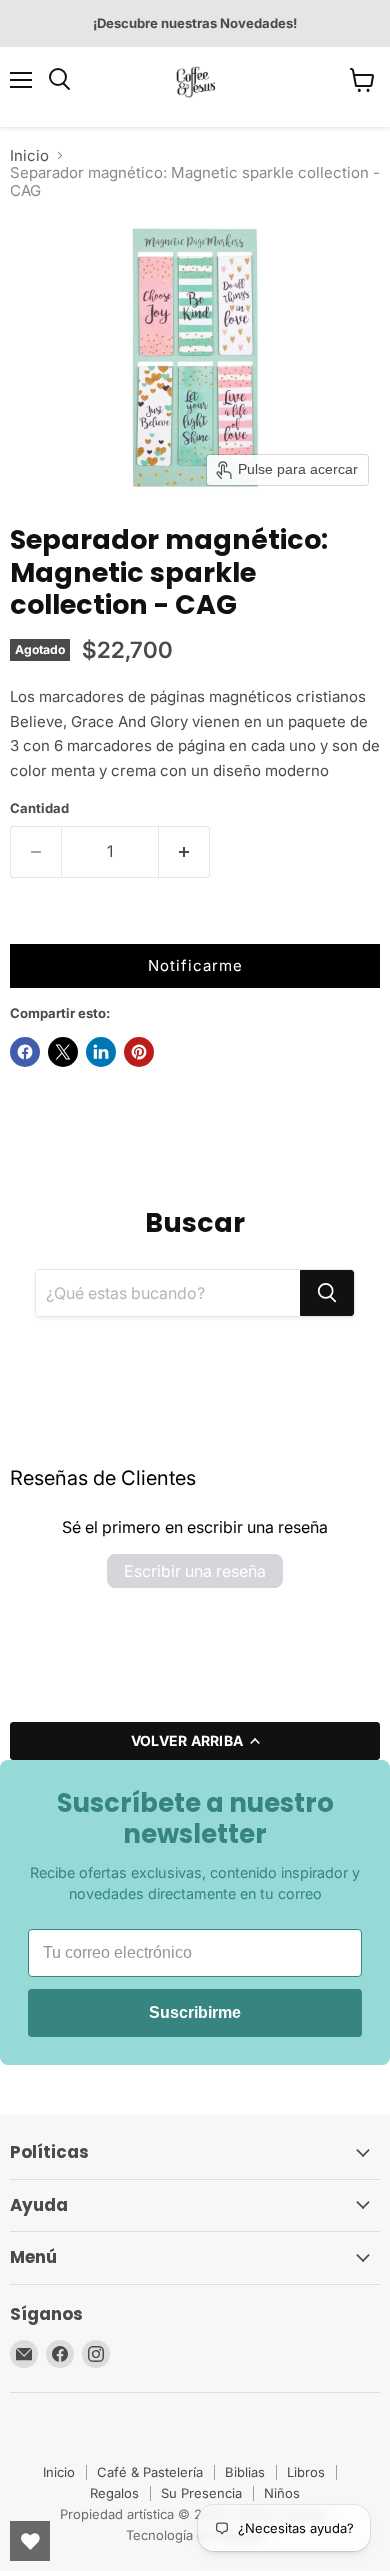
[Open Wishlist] (30, 2541)
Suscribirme (195, 2012)
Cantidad (39, 808)
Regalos (114, 2493)
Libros (306, 2472)
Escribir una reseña (195, 1571)
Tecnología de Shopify (195, 2535)
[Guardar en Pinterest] (139, 1052)
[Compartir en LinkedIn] (101, 1052)
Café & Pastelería (150, 2472)
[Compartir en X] (63, 1052)
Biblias (245, 2472)
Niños (282, 2493)
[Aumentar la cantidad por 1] (184, 852)
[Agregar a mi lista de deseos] (30, 924)
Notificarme (195, 965)
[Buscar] (327, 1293)
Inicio (29, 155)
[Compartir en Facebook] (25, 1052)
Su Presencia (201, 2493)
